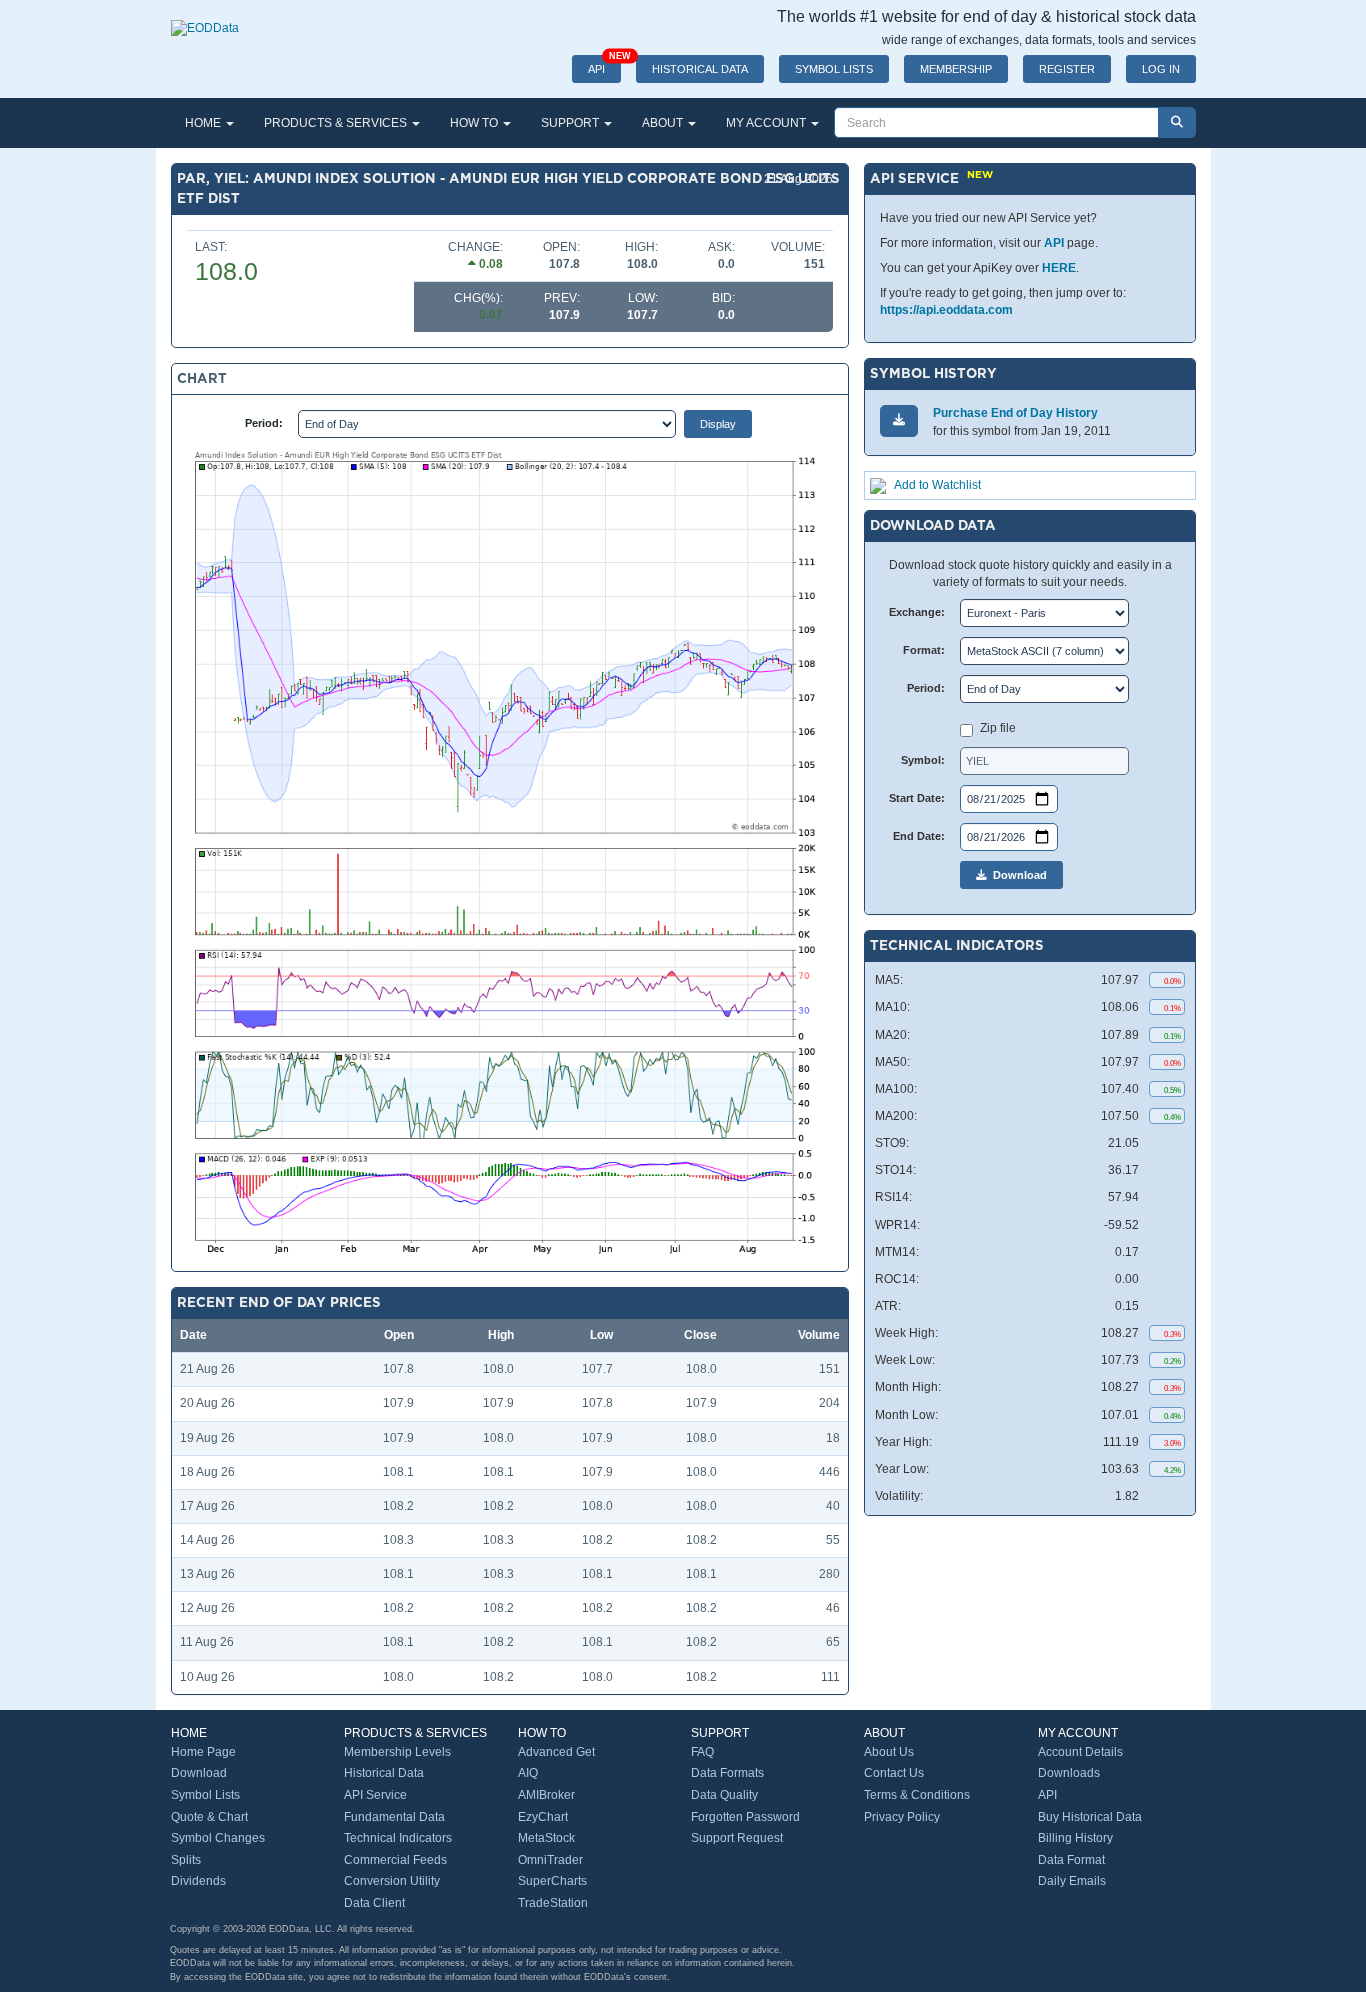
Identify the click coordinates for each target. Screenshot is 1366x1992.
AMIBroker (546, 1795)
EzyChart (543, 1817)
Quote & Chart (209, 1817)
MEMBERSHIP (956, 69)
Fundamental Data (394, 1817)
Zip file (998, 728)
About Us (889, 1752)
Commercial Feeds (395, 1860)
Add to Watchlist (937, 485)
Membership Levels (397, 1752)
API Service (375, 1795)
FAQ (702, 1752)
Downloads (1069, 1773)
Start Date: (917, 798)
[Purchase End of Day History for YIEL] (899, 420)
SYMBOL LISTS (834, 69)
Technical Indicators (398, 1838)
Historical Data (384, 1773)
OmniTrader (550, 1860)
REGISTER (1067, 69)
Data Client (374, 1903)
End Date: (919, 836)
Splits (186, 1860)
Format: (924, 650)
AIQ (528, 1773)
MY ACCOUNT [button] (767, 123)
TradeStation (553, 1903)
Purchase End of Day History (1015, 413)
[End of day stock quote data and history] (205, 18)
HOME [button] (204, 123)
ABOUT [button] (664, 123)
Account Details (1080, 1752)
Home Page (203, 1752)
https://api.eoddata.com (946, 310)
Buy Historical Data (1090, 1817)
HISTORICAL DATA (700, 69)
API (604, 65)
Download (1017, 875)
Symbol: (923, 760)
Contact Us (894, 1773)
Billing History (1075, 1838)
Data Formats (727, 1773)
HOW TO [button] (475, 123)
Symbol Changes (218, 1838)
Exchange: (917, 612)
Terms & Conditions (917, 1795)
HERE (1059, 268)
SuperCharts (552, 1881)
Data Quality (724, 1795)
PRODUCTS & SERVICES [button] (337, 123)
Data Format (1071, 1860)
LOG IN (1161, 69)
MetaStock (546, 1838)
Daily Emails (1072, 1881)
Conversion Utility (392, 1881)
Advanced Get (556, 1752)
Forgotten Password (745, 1817)
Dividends (198, 1881)
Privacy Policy (902, 1817)
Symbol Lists (205, 1795)
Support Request (737, 1838)
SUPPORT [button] (571, 123)
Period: (264, 423)
